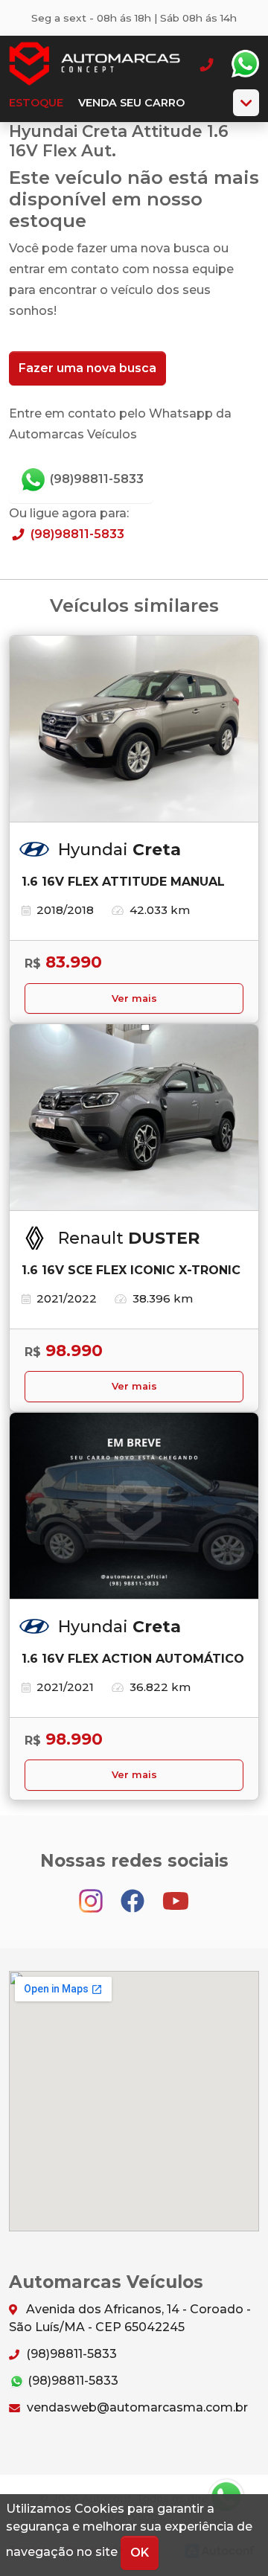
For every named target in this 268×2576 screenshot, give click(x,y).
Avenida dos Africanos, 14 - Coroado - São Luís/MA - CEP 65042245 (130, 2318)
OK (140, 2553)
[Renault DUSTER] (134, 1118)
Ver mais (134, 998)
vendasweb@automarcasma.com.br (136, 2407)
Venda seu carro (131, 103)
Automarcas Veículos (95, 64)
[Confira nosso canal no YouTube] (176, 1894)
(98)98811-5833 (95, 479)
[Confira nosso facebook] (134, 1894)
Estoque (36, 103)
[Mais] (246, 103)
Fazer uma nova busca (87, 368)
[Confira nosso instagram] (92, 1894)
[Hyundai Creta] (134, 729)
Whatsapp (245, 64)
